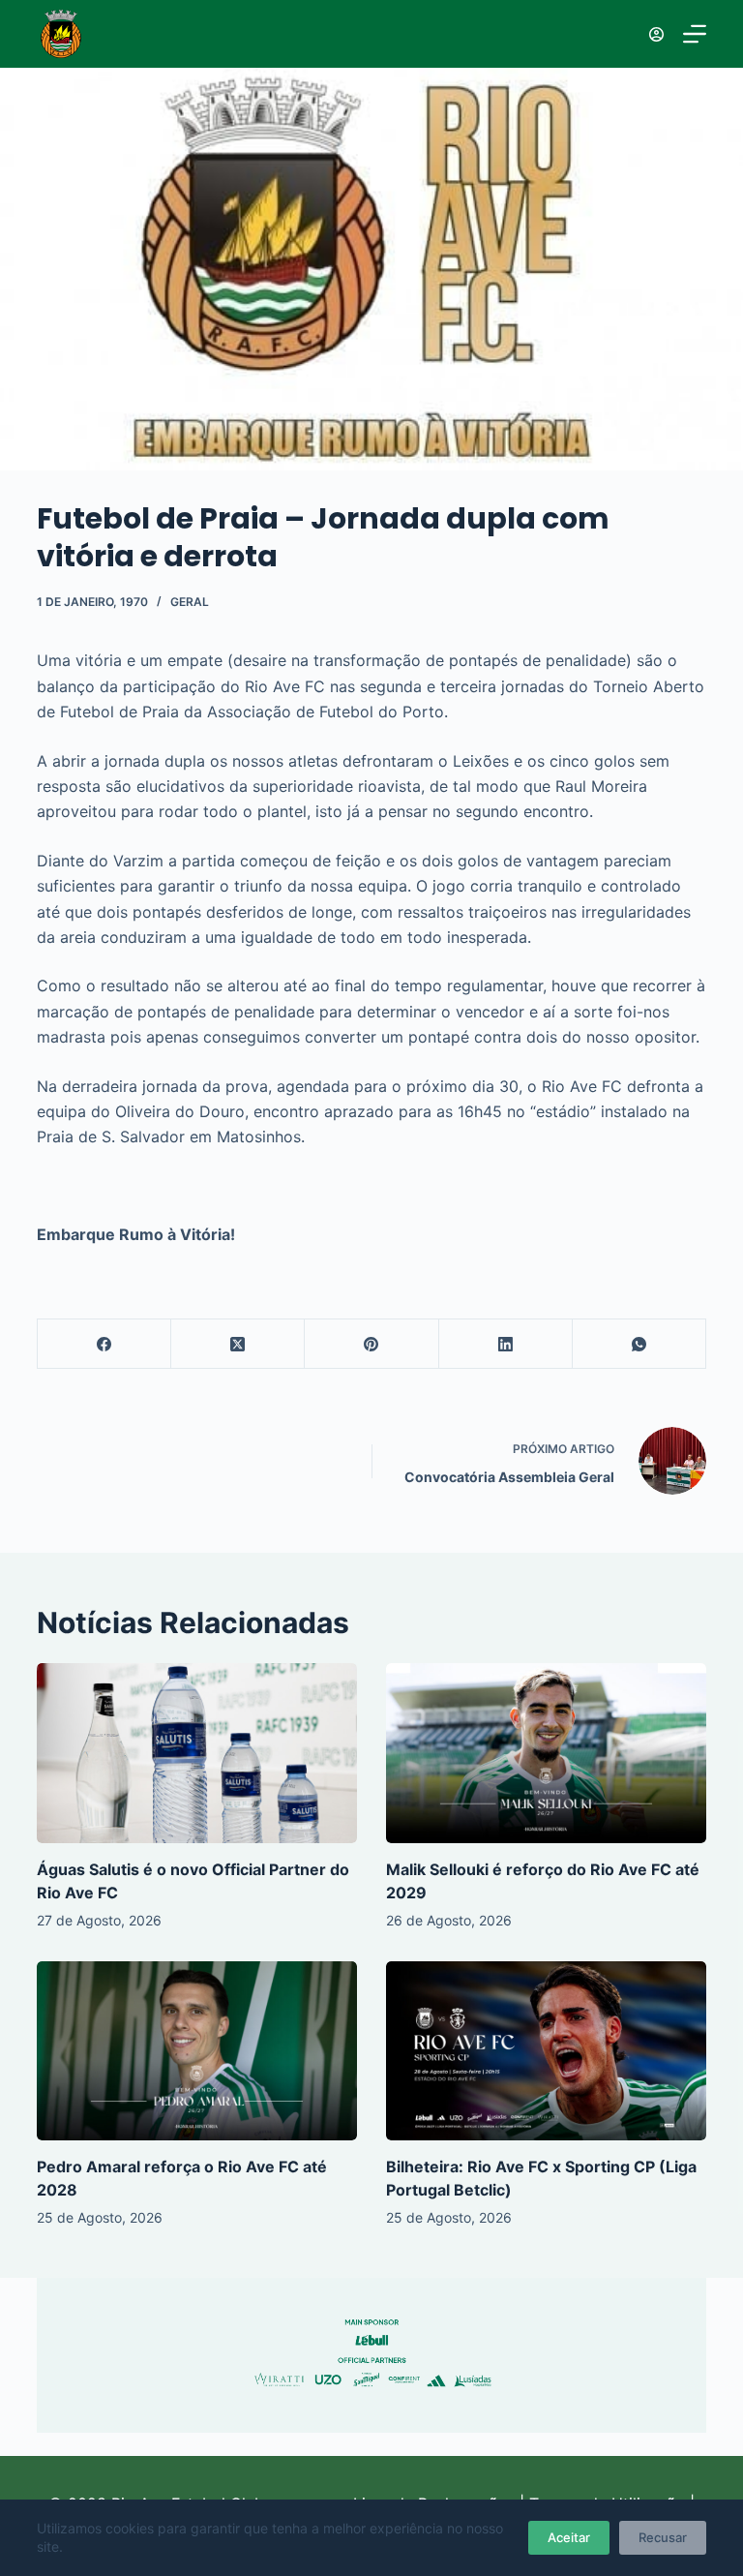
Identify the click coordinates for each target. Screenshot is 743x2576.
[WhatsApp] (639, 1344)
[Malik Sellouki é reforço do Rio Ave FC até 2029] (546, 1753)
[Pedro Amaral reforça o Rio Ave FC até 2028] (197, 2051)
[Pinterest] (371, 1344)
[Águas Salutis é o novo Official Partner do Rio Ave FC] (197, 1753)
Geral (190, 602)
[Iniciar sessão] (656, 34)
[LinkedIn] (506, 1344)
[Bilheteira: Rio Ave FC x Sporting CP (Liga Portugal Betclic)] (546, 2051)
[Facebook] (104, 1344)
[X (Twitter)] (238, 1344)
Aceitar (569, 2537)
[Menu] (695, 34)
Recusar (663, 2537)
